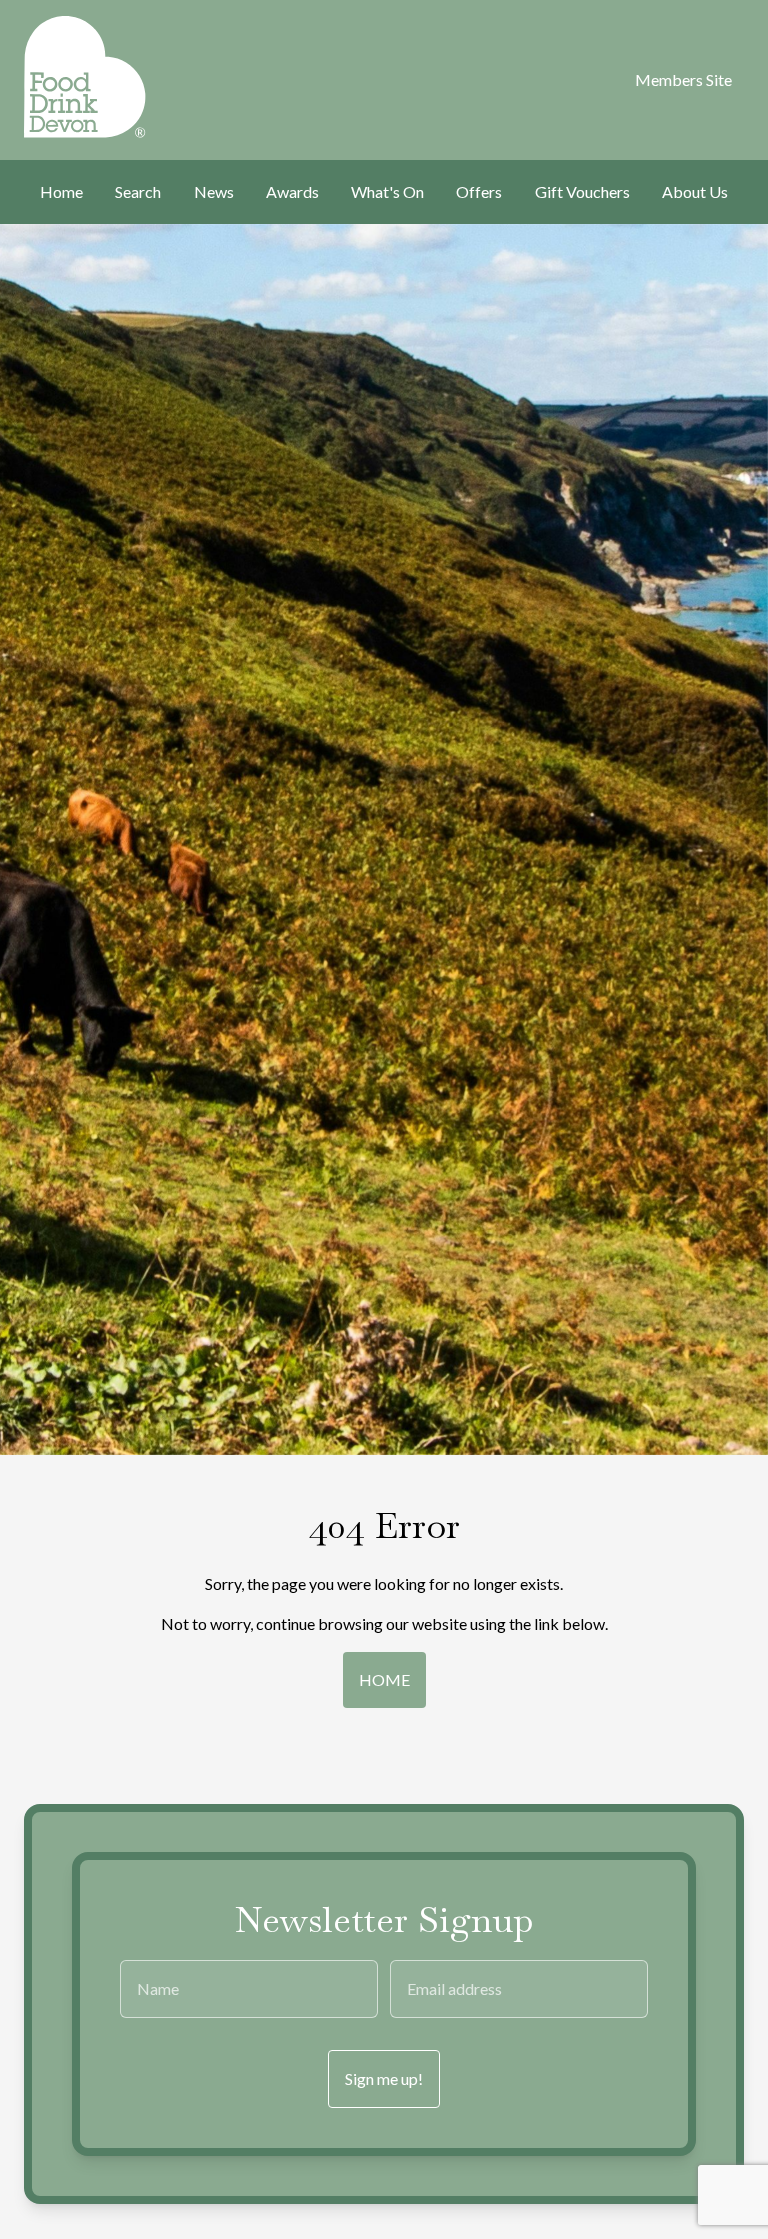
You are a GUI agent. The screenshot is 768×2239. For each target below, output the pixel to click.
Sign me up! (384, 2078)
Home (61, 191)
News (214, 191)
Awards (292, 191)
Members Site (683, 79)
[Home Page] (74, 77)
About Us (695, 191)
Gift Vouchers (582, 191)
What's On (387, 191)
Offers (479, 191)
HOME (384, 1679)
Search (138, 191)
